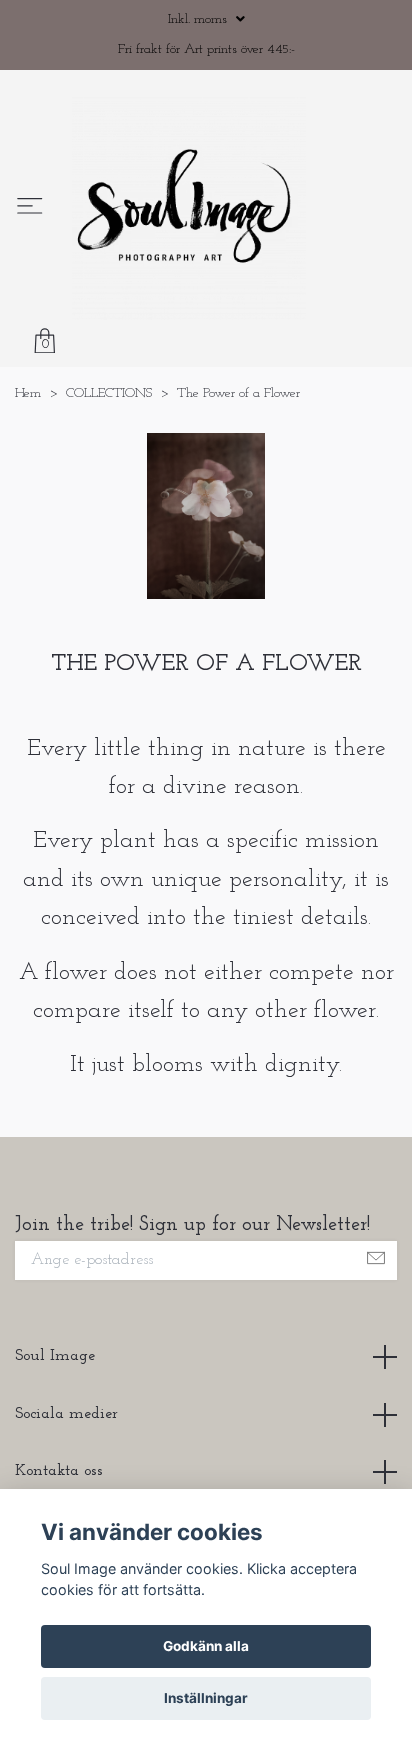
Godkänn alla (206, 1646)
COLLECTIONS (109, 470)
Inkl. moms (199, 19)
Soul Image (55, 1433)
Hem (28, 470)
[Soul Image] (229, 247)
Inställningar (206, 1698)
